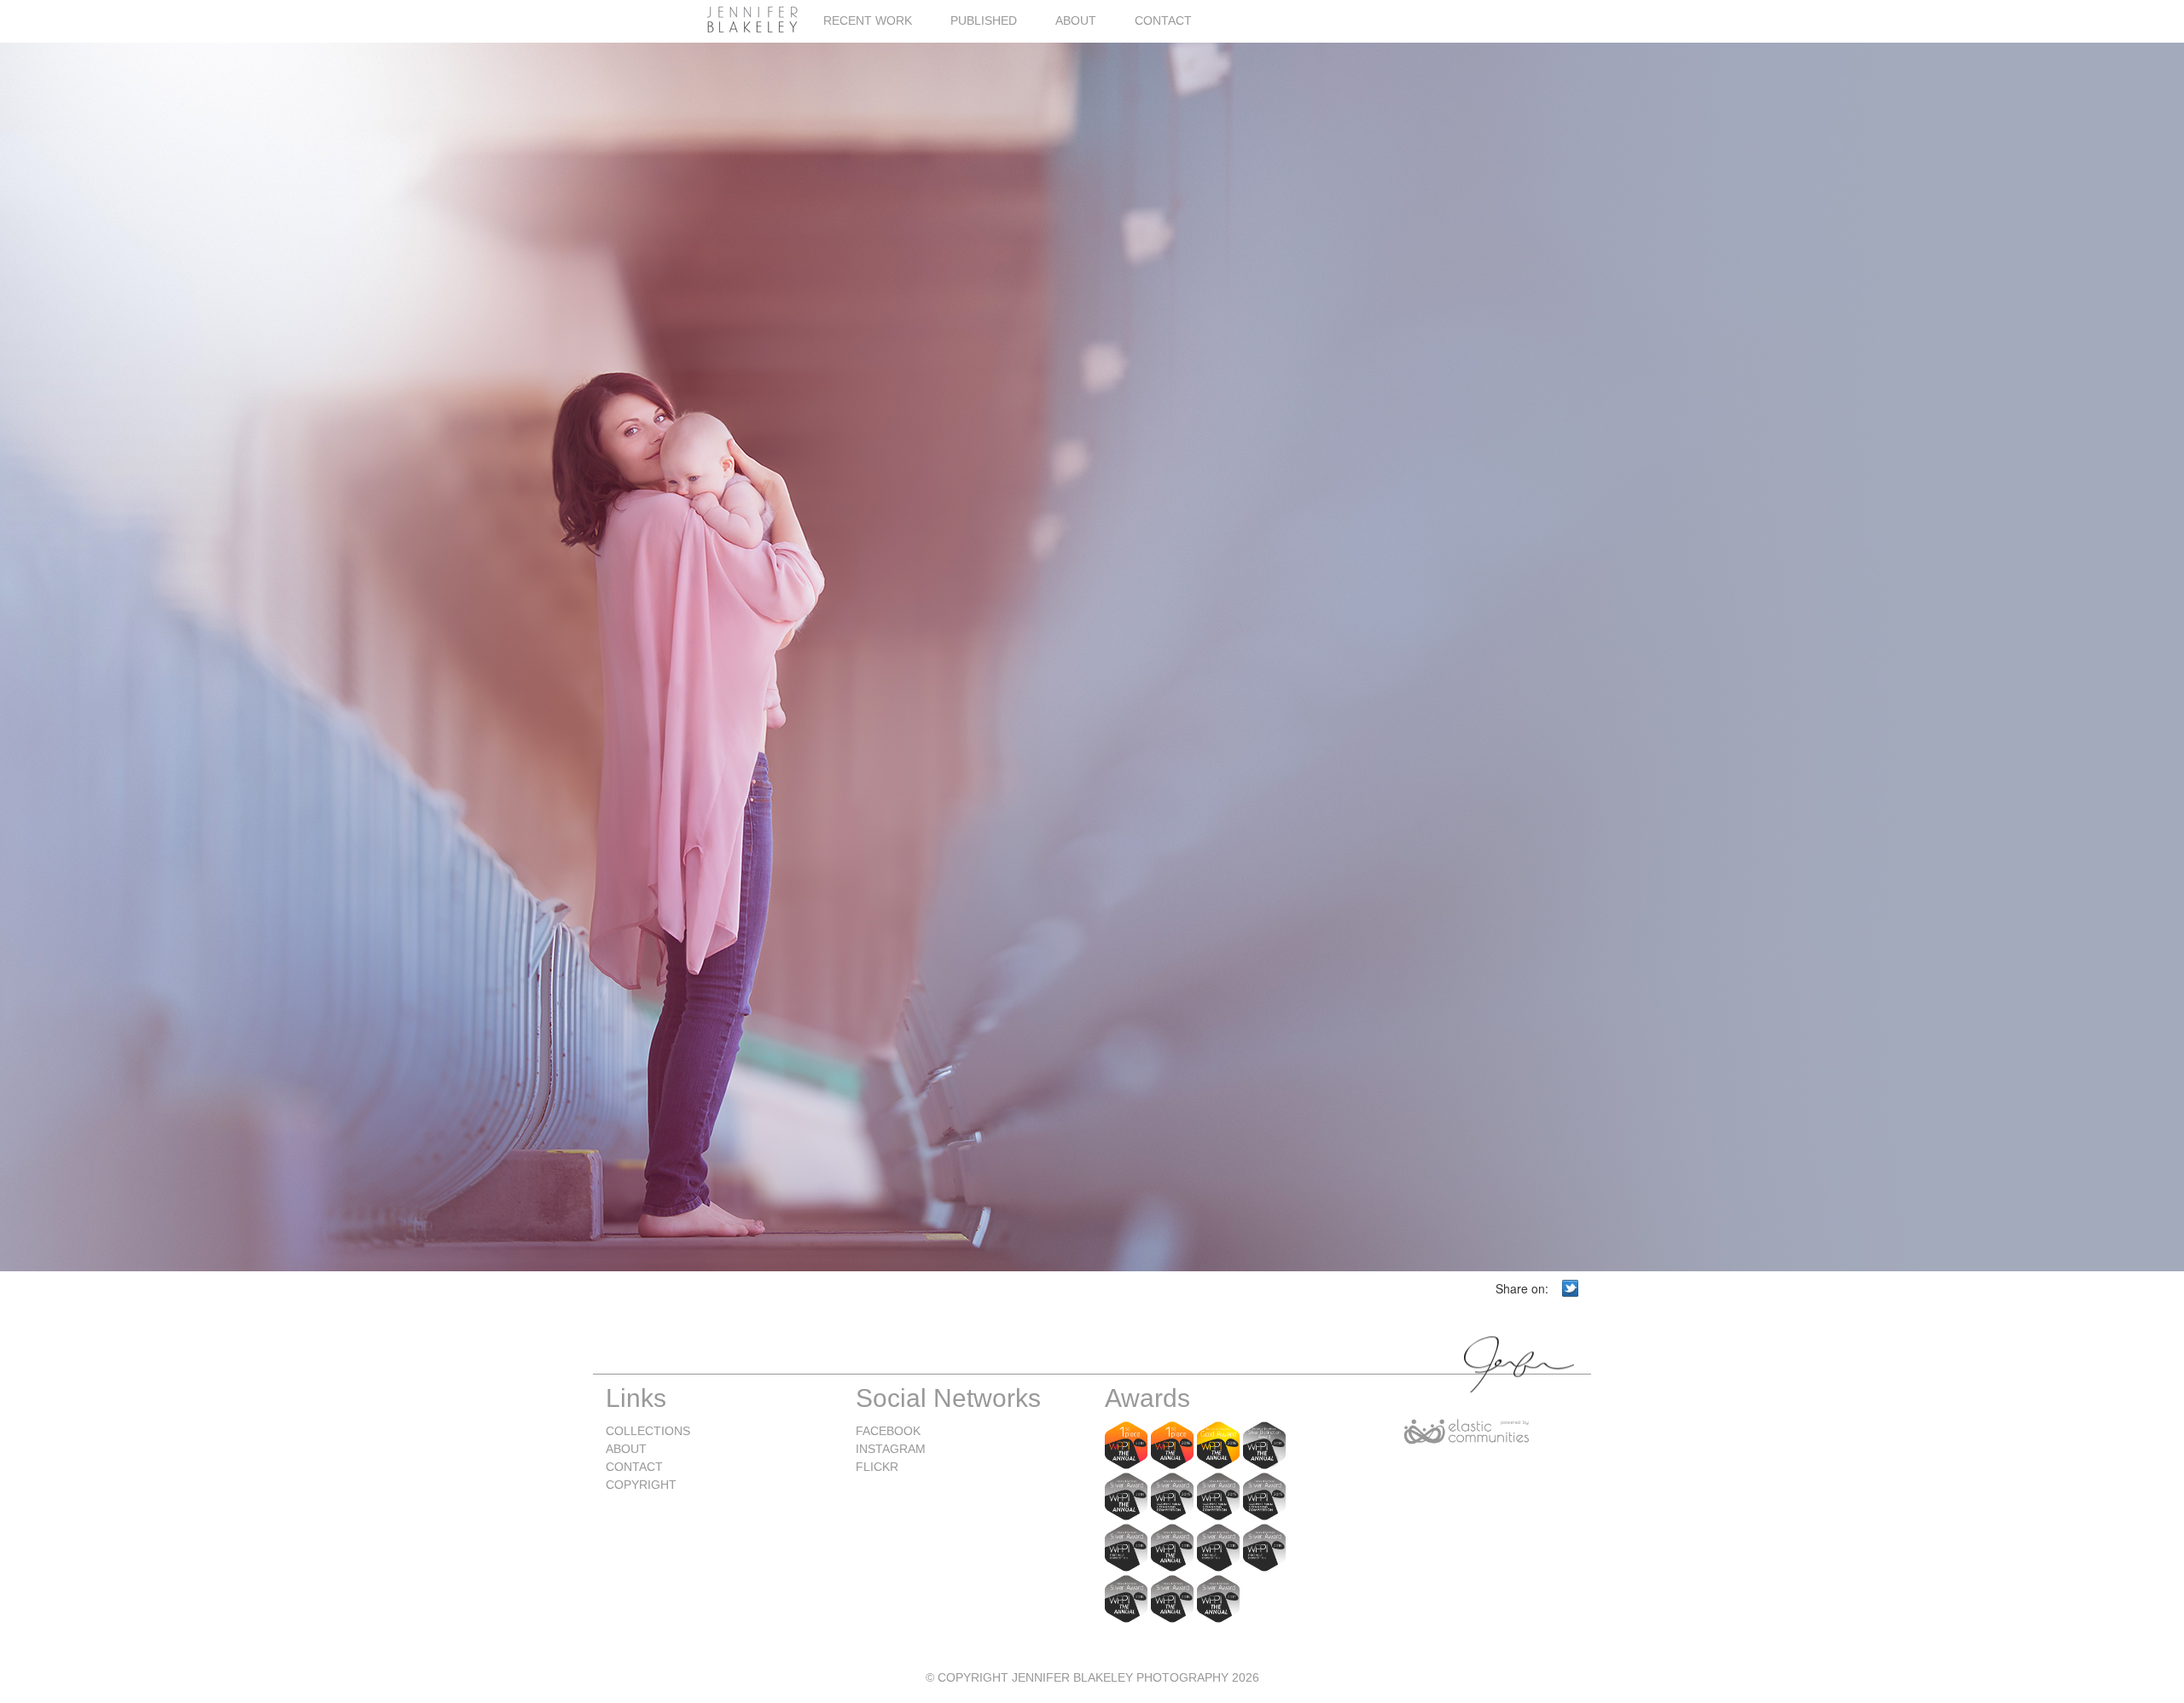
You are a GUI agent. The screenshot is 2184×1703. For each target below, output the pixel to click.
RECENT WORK (868, 20)
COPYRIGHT (641, 1485)
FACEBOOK (888, 1431)
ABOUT (1076, 20)
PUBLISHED (984, 20)
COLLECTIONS (648, 1431)
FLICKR (877, 1467)
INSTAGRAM (891, 1449)
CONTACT (1163, 20)
